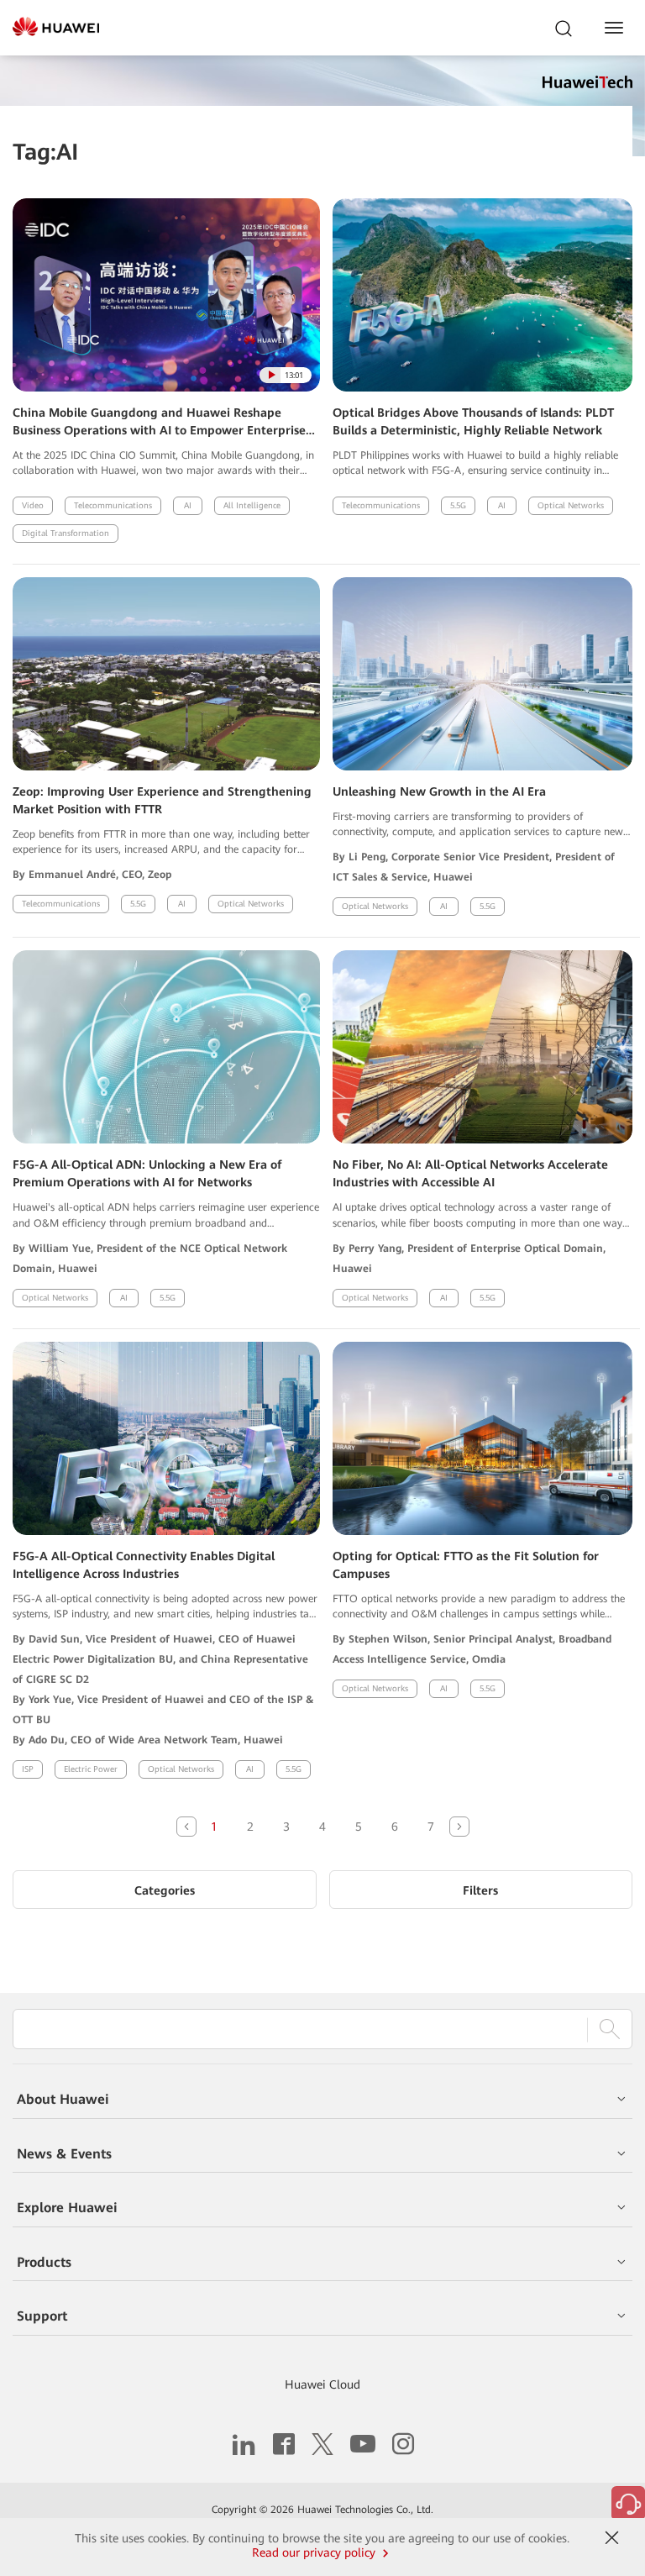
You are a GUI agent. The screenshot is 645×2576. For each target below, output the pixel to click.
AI (188, 505)
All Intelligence (252, 505)
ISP (28, 1769)
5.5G (458, 505)
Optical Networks (571, 505)
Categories (165, 1890)
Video (33, 505)
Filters (480, 1890)
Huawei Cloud (322, 2384)
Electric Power (91, 1769)
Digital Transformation (66, 533)
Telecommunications (113, 505)
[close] (612, 2538)
